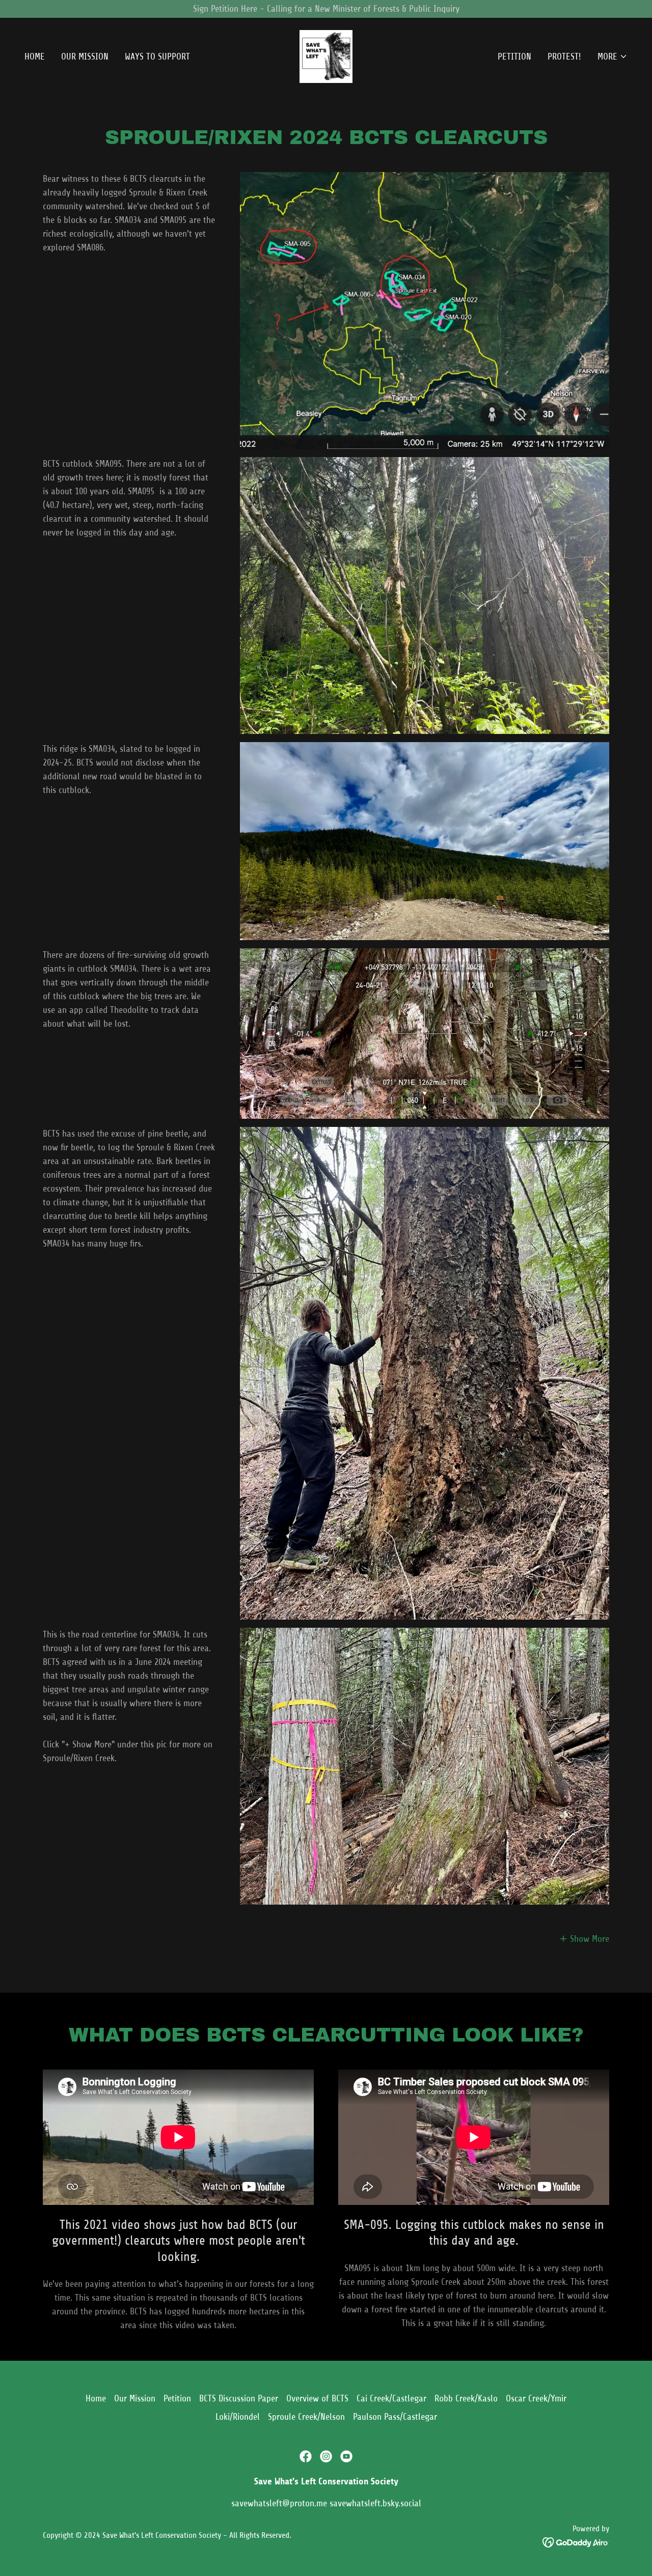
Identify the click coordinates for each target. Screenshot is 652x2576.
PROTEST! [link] (564, 56)
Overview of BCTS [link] (317, 2398)
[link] (326, 56)
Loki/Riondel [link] (238, 2417)
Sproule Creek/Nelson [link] (306, 2417)
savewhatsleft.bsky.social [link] (375, 2503)
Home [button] (96, 2398)
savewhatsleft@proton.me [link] (279, 2503)
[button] (613, 56)
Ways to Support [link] (157, 56)
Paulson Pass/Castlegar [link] (395, 2417)
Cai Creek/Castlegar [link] (391, 2398)
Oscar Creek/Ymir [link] (536, 2398)
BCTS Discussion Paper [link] (239, 2398)
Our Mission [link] (85, 56)
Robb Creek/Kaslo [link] (466, 2398)
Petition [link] (514, 56)
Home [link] (35, 56)
